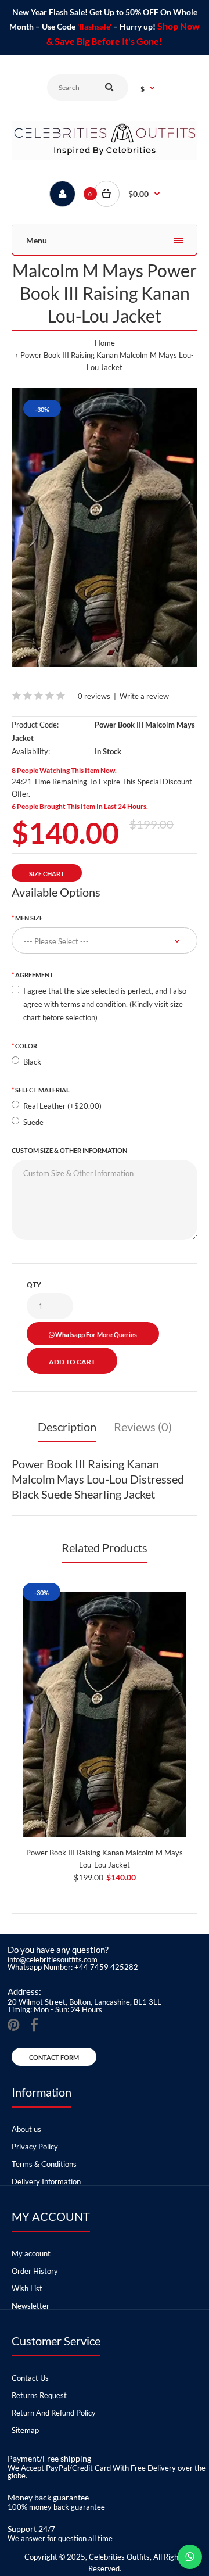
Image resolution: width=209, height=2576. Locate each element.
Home (105, 343)
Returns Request (39, 2395)
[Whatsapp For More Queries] (190, 2557)
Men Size (29, 918)
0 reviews (94, 696)
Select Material (42, 1090)
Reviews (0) (143, 1427)
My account (31, 2253)
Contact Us (30, 2378)
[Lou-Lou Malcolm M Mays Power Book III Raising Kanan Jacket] (105, 528)
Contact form (54, 2057)
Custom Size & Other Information (69, 1150)
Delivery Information (46, 2181)
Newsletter (30, 2306)
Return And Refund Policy (54, 2413)
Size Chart (47, 874)
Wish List (27, 2288)
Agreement (34, 975)
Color (26, 1046)
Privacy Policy (35, 2147)
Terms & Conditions (44, 2164)
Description (67, 1427)
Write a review (144, 696)
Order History (35, 2271)
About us (26, 2129)
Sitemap (25, 2430)
